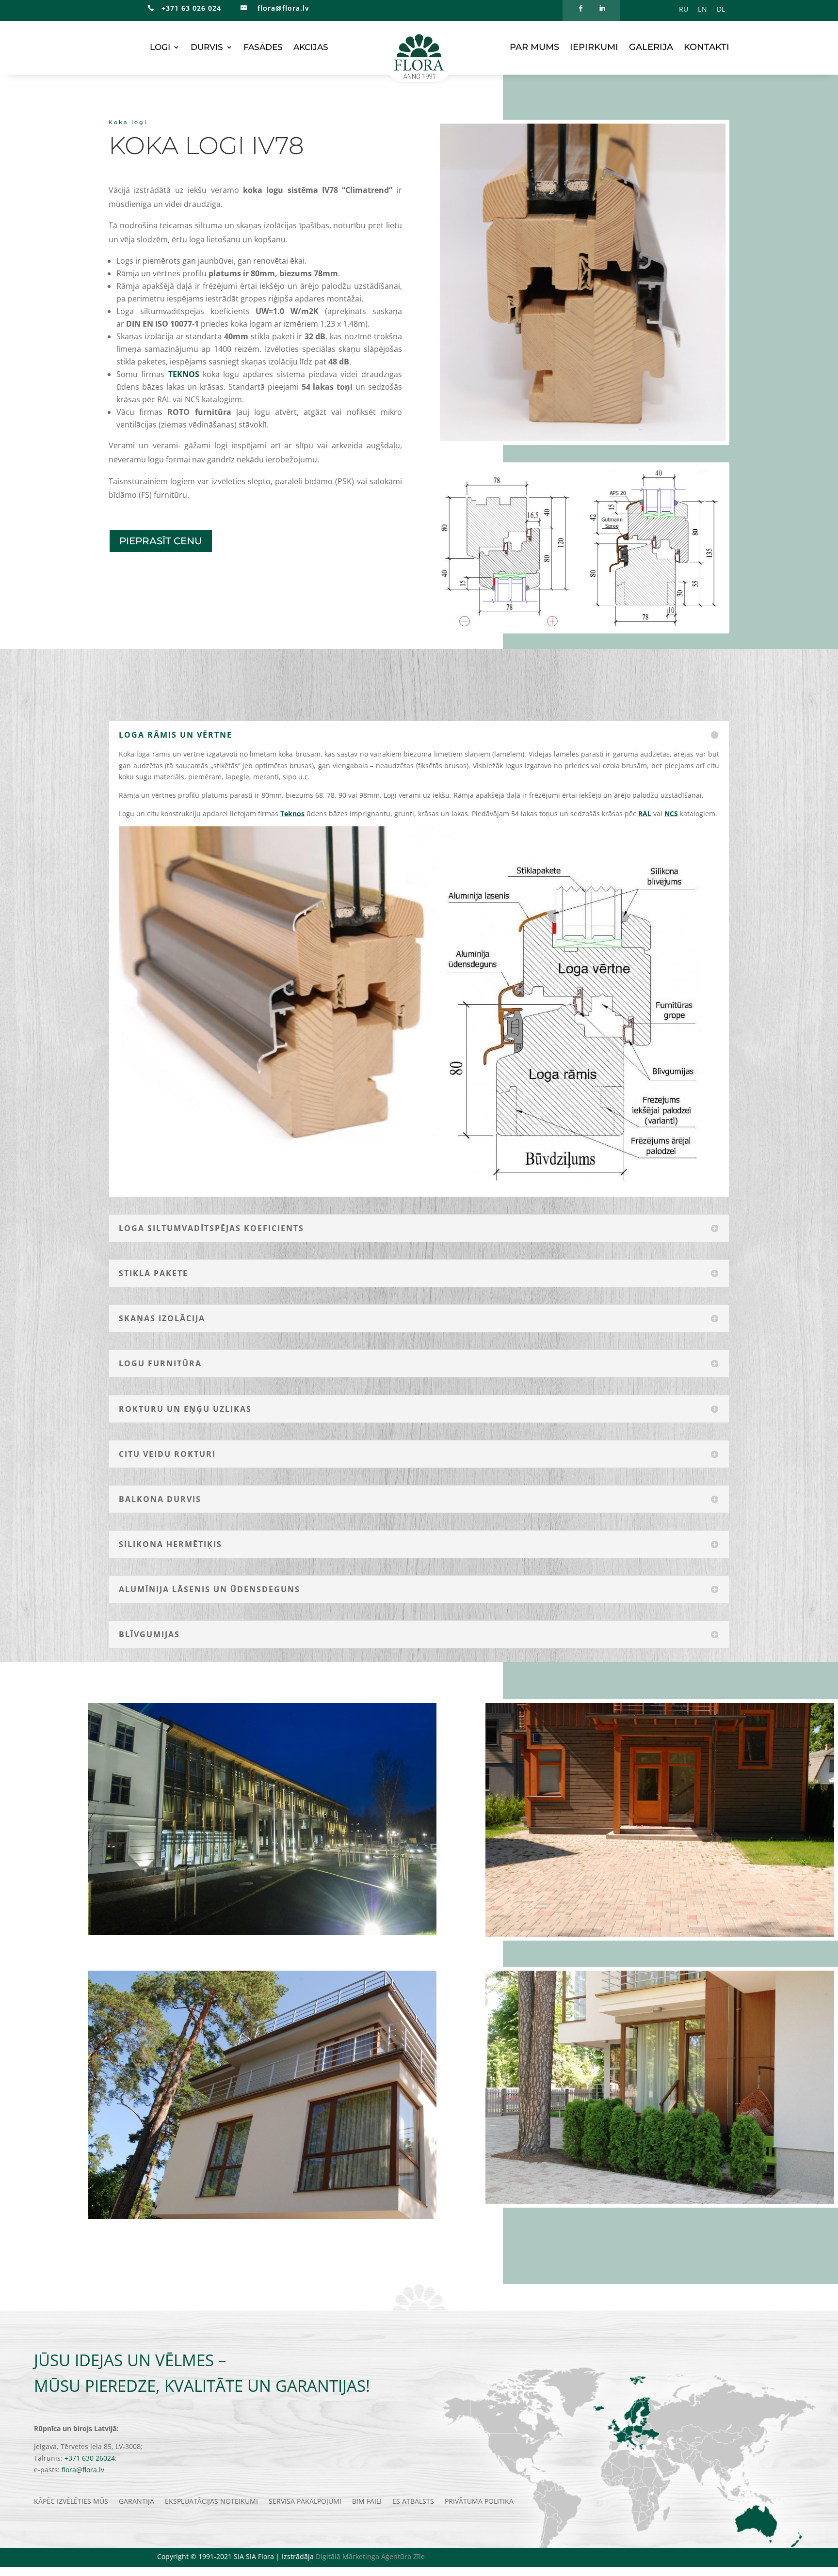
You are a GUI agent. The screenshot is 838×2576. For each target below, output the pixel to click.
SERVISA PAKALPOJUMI (305, 2502)
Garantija (137, 2502)
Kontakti (707, 48)
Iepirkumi (594, 48)
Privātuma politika (479, 2502)
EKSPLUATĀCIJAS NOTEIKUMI (211, 2502)
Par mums (534, 48)
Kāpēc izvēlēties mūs (71, 2502)
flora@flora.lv (282, 8)
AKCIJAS (311, 48)
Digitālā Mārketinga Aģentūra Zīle (370, 2556)
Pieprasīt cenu (161, 541)
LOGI (160, 48)
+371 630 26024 (90, 2458)
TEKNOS (184, 374)
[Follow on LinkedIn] (602, 9)
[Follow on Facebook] (580, 9)
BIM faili (367, 2502)
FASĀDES (263, 48)
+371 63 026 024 (188, 8)
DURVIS (207, 48)
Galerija (651, 48)
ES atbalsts (413, 2502)
